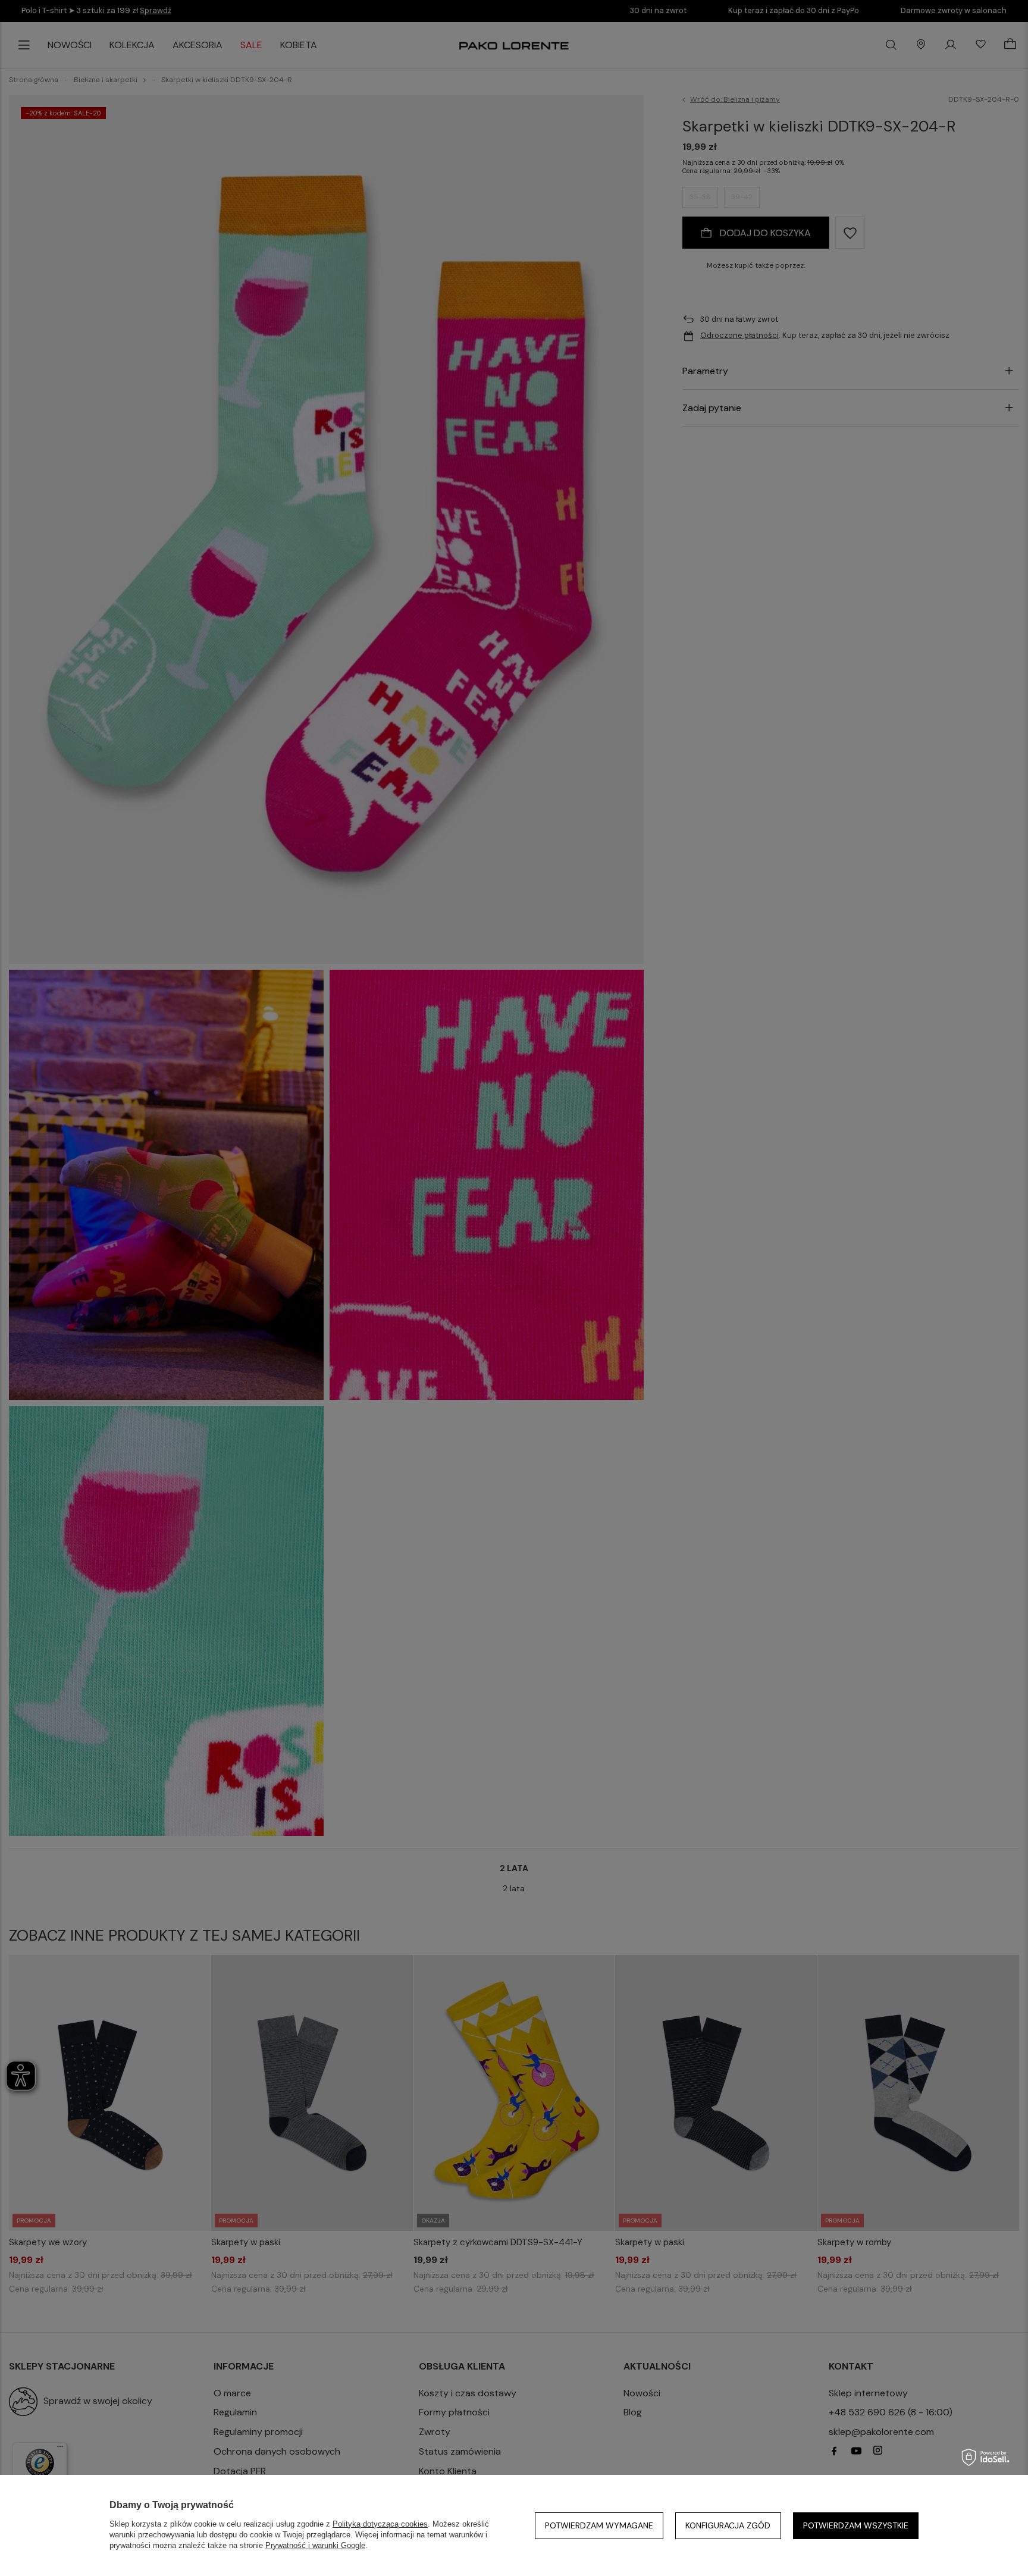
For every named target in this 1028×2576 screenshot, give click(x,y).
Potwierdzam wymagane (599, 2525)
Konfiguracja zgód (728, 2525)
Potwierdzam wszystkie (856, 2525)
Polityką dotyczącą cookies (380, 2524)
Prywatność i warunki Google (315, 2545)
